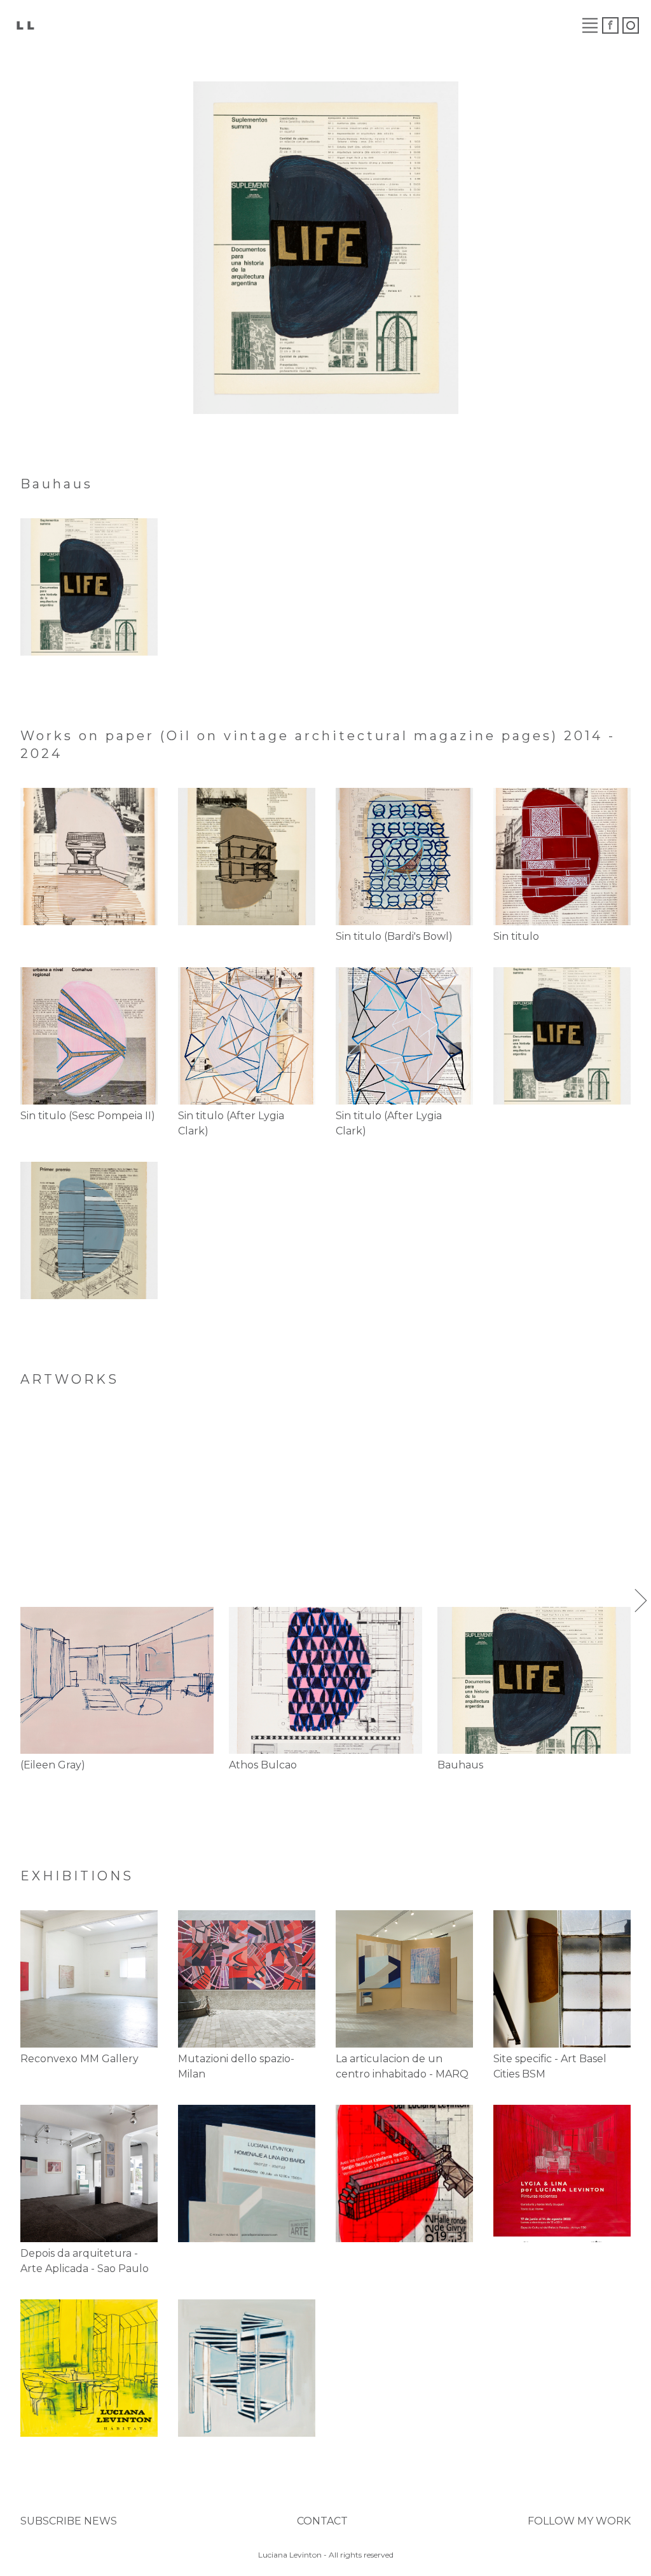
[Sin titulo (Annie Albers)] (89, 1230)
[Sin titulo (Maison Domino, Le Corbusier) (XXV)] (247, 857)
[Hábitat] (89, 2368)
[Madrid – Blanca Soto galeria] (247, 2173)
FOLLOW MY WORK (579, 2521)
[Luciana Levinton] (25, 24)
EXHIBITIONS (253, 25)
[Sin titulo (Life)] (89, 587)
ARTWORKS (157, 25)
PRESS (415, 25)
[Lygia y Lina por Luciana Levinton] (562, 2173)
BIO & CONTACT (503, 25)
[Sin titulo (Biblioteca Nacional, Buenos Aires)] (89, 857)
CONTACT (322, 2521)
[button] (10, 1601)
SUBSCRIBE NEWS (69, 2521)
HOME (85, 25)
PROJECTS (346, 25)
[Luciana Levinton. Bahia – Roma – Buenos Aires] (247, 2368)
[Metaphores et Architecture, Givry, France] (404, 2173)
